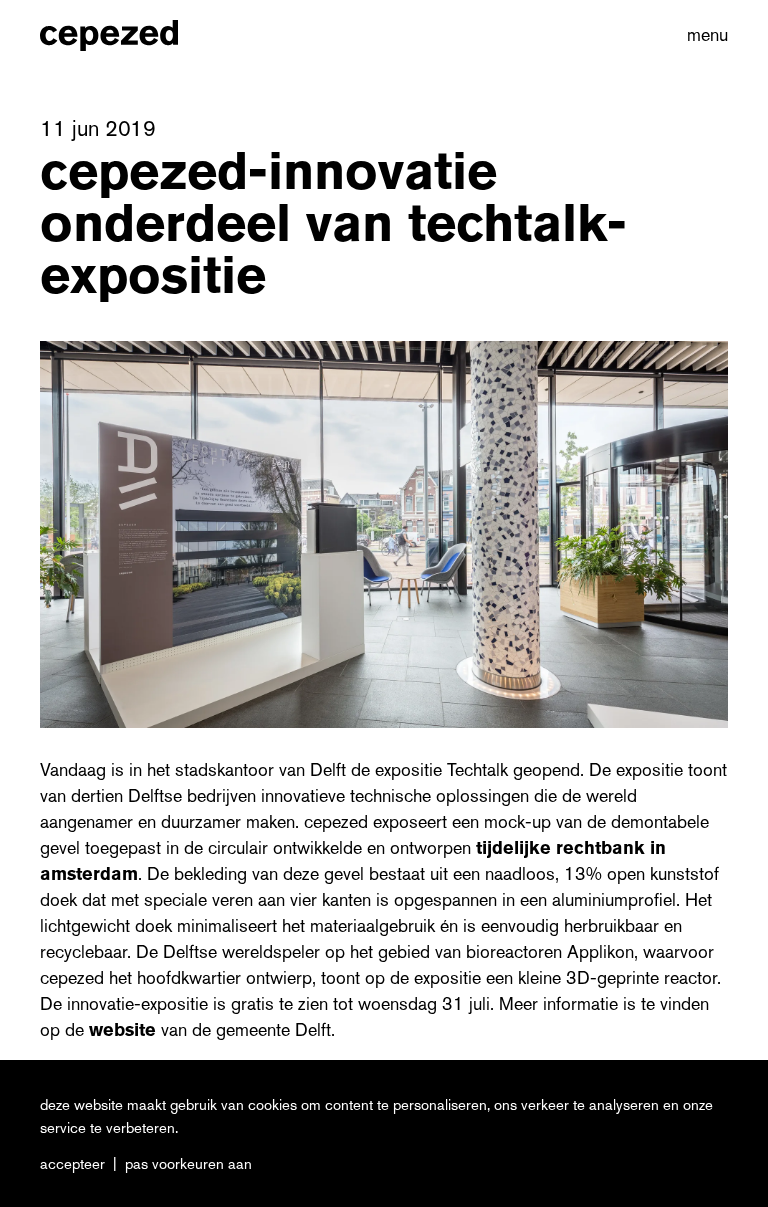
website (125, 1030)
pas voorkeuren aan (188, 1164)
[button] (703, 35)
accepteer (72, 1164)
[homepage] (130, 35)
